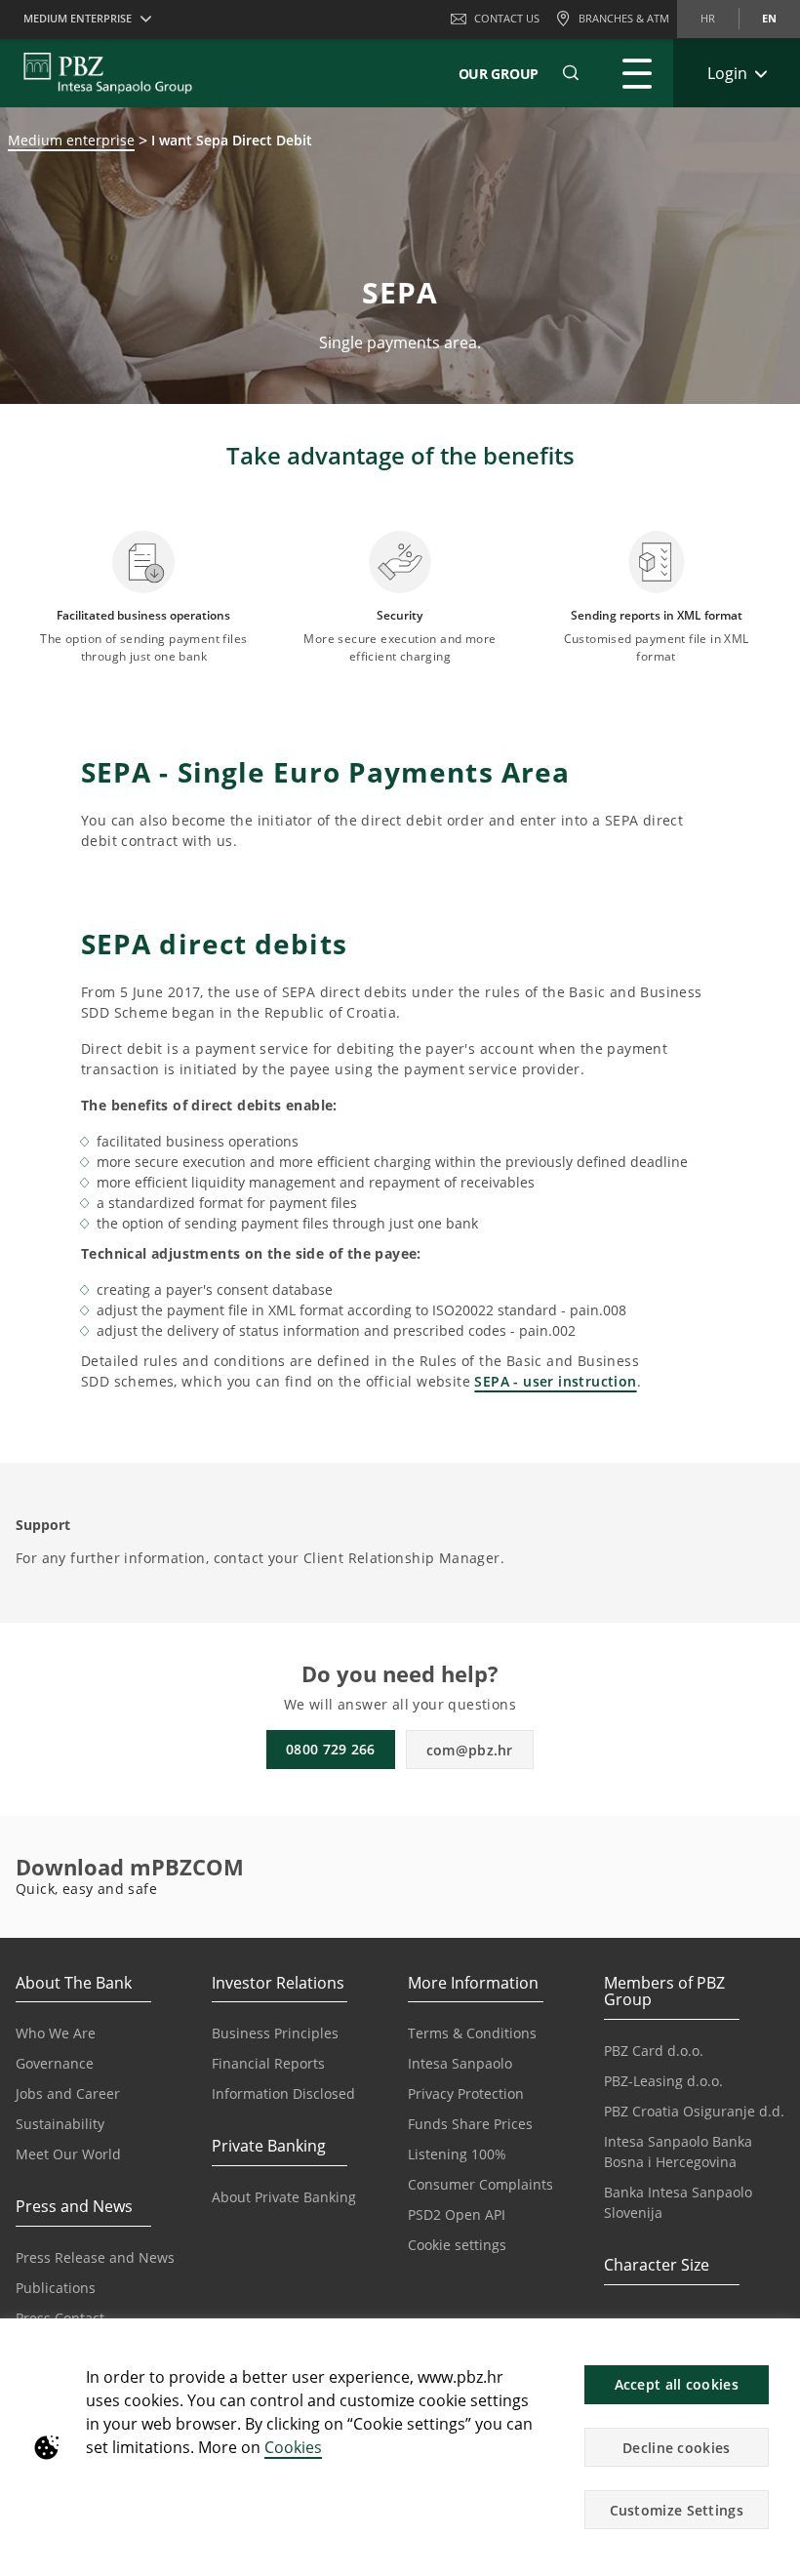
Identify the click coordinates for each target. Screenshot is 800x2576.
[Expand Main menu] (637, 73)
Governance (55, 2063)
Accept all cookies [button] (677, 2384)
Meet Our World (68, 2154)
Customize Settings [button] (677, 2510)
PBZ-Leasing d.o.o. (663, 2081)
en (769, 18)
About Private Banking (284, 2197)
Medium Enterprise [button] (78, 18)
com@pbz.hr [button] (470, 1750)
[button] (777, 2344)
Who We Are (56, 2033)
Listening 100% (457, 2154)
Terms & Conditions (472, 2033)
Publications (56, 2288)
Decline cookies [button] (677, 2448)
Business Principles (275, 2033)
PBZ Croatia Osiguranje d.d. (694, 2111)
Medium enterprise (71, 140)
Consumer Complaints (480, 2184)
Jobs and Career (68, 2093)
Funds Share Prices (470, 2124)
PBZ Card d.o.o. (654, 2051)
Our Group (499, 74)
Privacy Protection (466, 2093)
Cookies (293, 2447)
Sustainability (60, 2124)
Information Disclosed (283, 2093)
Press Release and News (95, 2257)
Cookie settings (457, 2245)
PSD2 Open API (457, 2214)
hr (708, 18)
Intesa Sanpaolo (460, 2063)
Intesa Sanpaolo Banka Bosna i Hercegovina (678, 2152)
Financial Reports (268, 2063)
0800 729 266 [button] (331, 1749)
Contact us (507, 18)
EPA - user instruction (560, 1381)
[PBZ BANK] (108, 73)
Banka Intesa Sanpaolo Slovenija (678, 2202)
